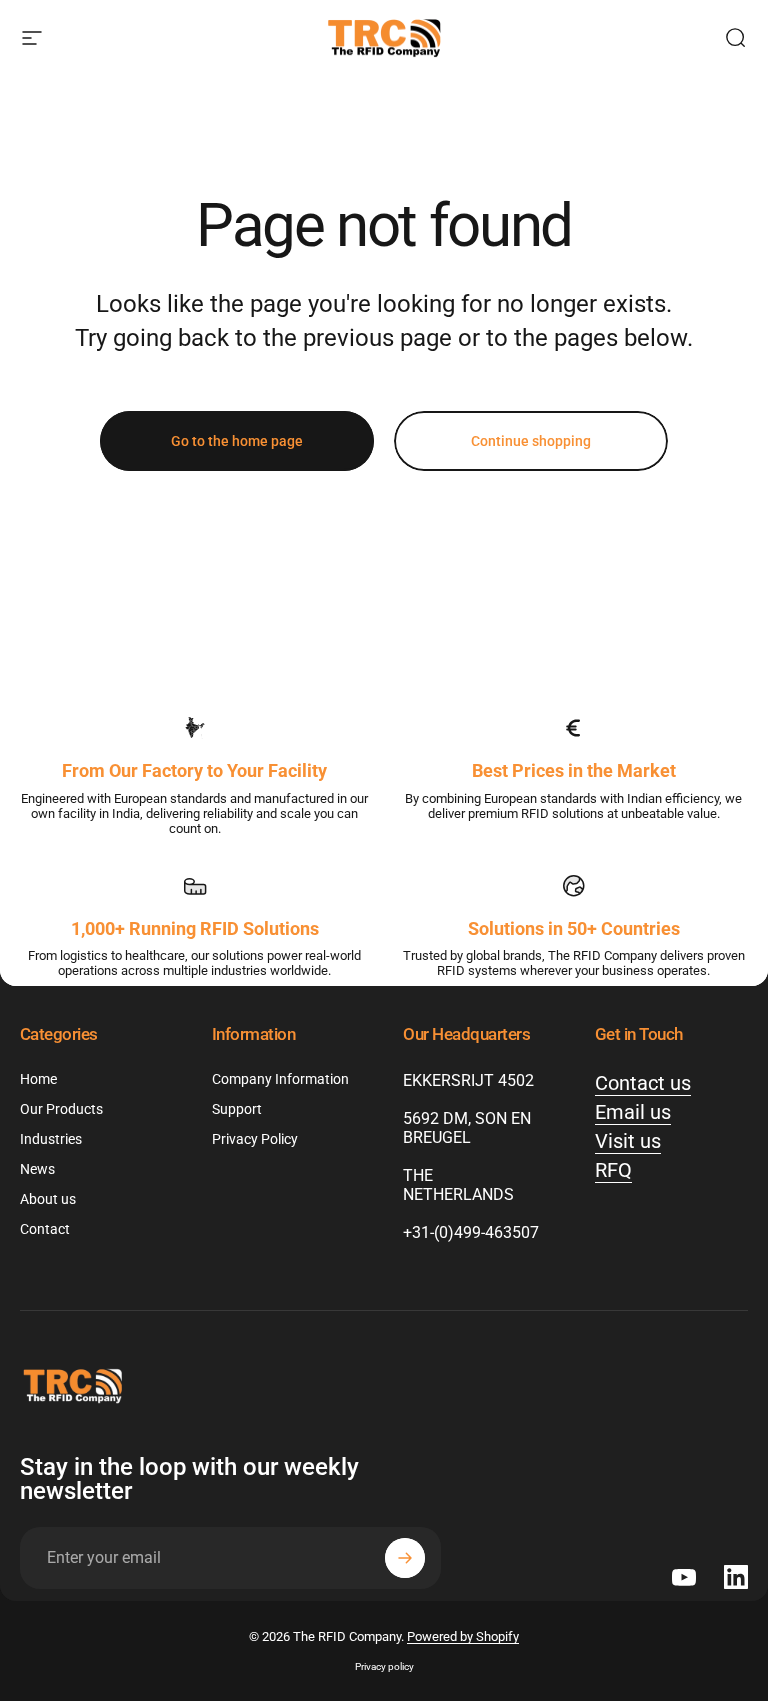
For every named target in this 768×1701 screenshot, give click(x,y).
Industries (51, 1139)
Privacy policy (384, 1666)
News (37, 1169)
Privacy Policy (255, 1139)
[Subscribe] (405, 1558)
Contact (45, 1229)
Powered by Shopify (463, 1636)
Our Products (61, 1109)
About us (48, 1199)
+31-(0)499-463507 (471, 1232)
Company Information (280, 1079)
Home (38, 1079)
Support (237, 1109)
